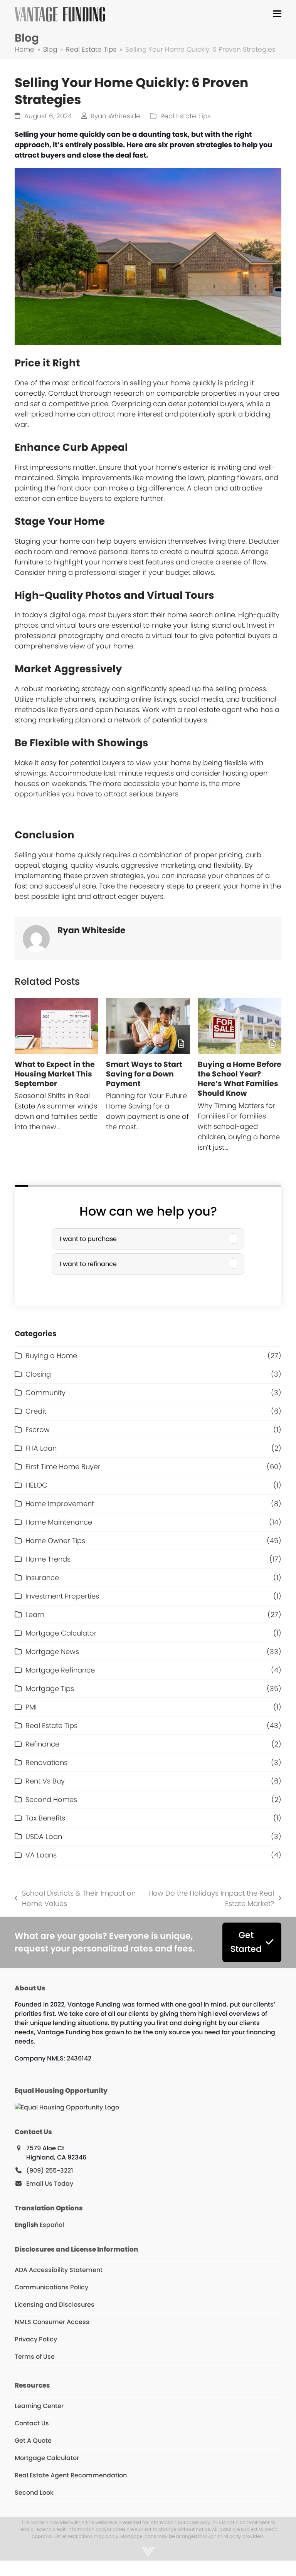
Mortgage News (52, 1652)
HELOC (36, 1485)
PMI (31, 1707)
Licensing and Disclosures (55, 2305)
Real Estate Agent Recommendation (71, 2475)
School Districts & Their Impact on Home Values (75, 1898)
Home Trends (48, 1559)
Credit (36, 1411)
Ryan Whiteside (115, 116)
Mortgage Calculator (61, 1633)
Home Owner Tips (55, 1541)
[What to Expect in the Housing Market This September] (56, 1026)
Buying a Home (51, 1356)
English (26, 2225)
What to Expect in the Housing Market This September (55, 1074)
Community (45, 1393)
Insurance (42, 1578)
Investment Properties (62, 1596)
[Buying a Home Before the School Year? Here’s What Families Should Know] (240, 1026)
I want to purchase (88, 1239)
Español (52, 2225)
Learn (35, 1615)
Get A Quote (33, 2441)
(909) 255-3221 (50, 2170)
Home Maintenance (59, 1522)
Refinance (42, 1744)
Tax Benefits (45, 1818)
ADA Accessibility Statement (59, 2270)
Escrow (38, 1430)
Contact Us (32, 2423)
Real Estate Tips (186, 116)
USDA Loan (44, 1836)
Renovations (46, 1762)
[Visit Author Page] (36, 938)
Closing (38, 1374)
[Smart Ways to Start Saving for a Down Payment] (148, 1026)
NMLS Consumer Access (52, 2322)
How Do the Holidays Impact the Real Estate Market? (210, 1898)
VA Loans (41, 1855)
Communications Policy (51, 2287)
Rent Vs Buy (45, 1781)
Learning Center (39, 2406)
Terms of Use (35, 2357)
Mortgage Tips (50, 1689)
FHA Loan (41, 1448)
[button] (277, 14)
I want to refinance (88, 1264)
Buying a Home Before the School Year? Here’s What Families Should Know (240, 1079)
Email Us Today (50, 2184)
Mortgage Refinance (60, 1670)
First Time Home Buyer (63, 1467)
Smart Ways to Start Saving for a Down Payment (144, 1074)
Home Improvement (60, 1504)
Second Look (34, 2493)
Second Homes (51, 1799)
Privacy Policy (36, 2339)
